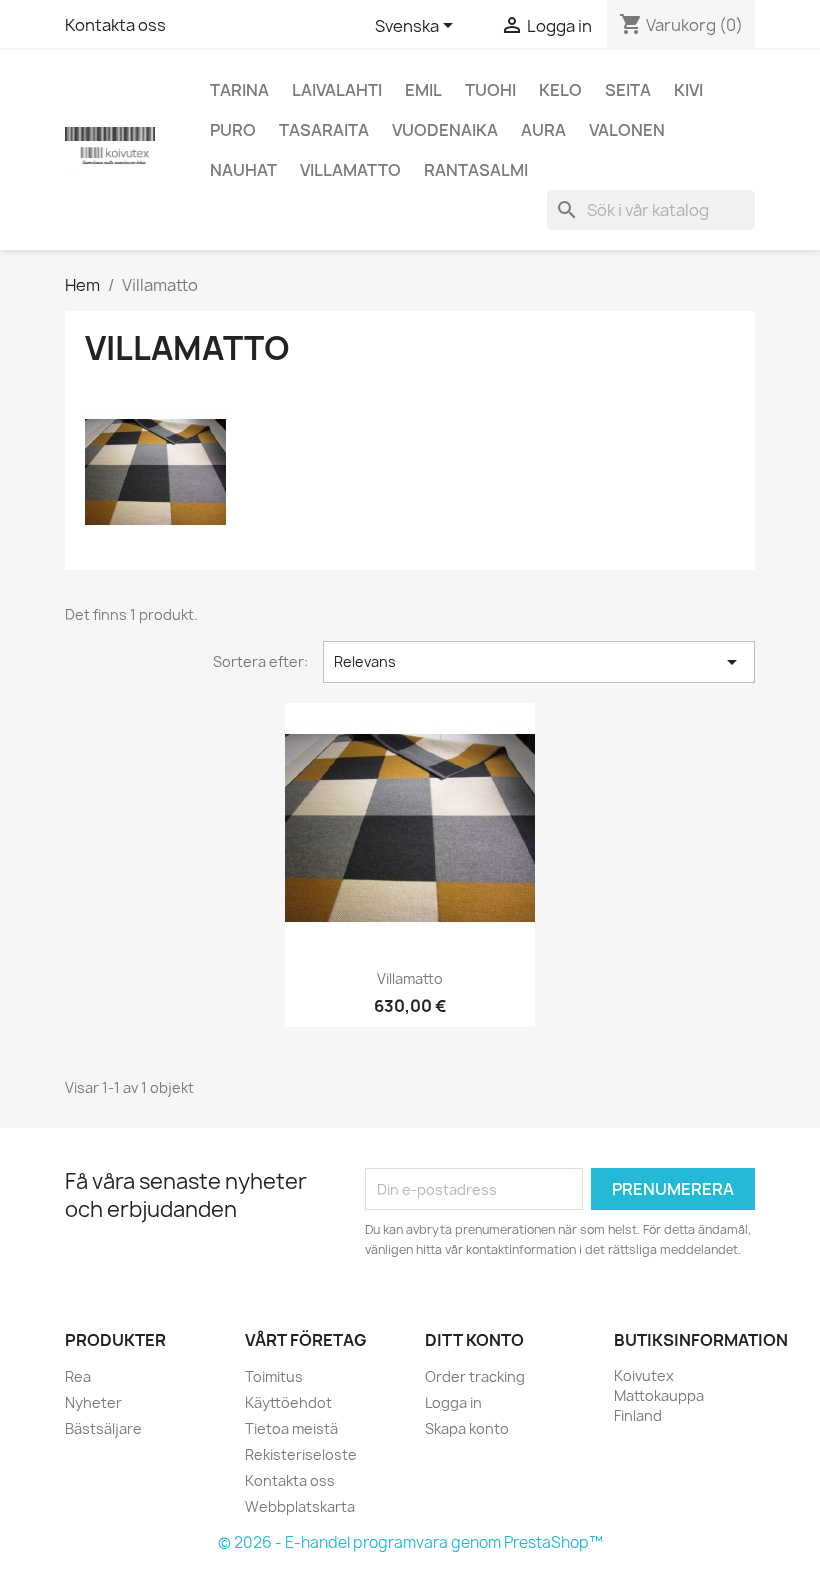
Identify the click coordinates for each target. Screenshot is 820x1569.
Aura (543, 130)
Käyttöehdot (288, 1402)
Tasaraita (324, 130)
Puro (233, 130)
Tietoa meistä (291, 1428)
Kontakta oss (115, 25)
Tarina (239, 90)
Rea (78, 1376)
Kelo (560, 90)
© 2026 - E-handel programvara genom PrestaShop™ (410, 1542)
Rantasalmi (476, 170)
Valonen (627, 130)
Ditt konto (474, 1340)
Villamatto (350, 170)
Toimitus (274, 1376)
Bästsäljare (103, 1428)
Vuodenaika (445, 130)
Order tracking (475, 1376)
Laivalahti (337, 90)
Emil (423, 90)
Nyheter (93, 1402)
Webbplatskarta (300, 1506)
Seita (628, 90)
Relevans (539, 662)
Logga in (453, 1402)
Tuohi (490, 90)
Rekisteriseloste (301, 1454)
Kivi (688, 90)
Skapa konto (467, 1428)
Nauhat (243, 170)
